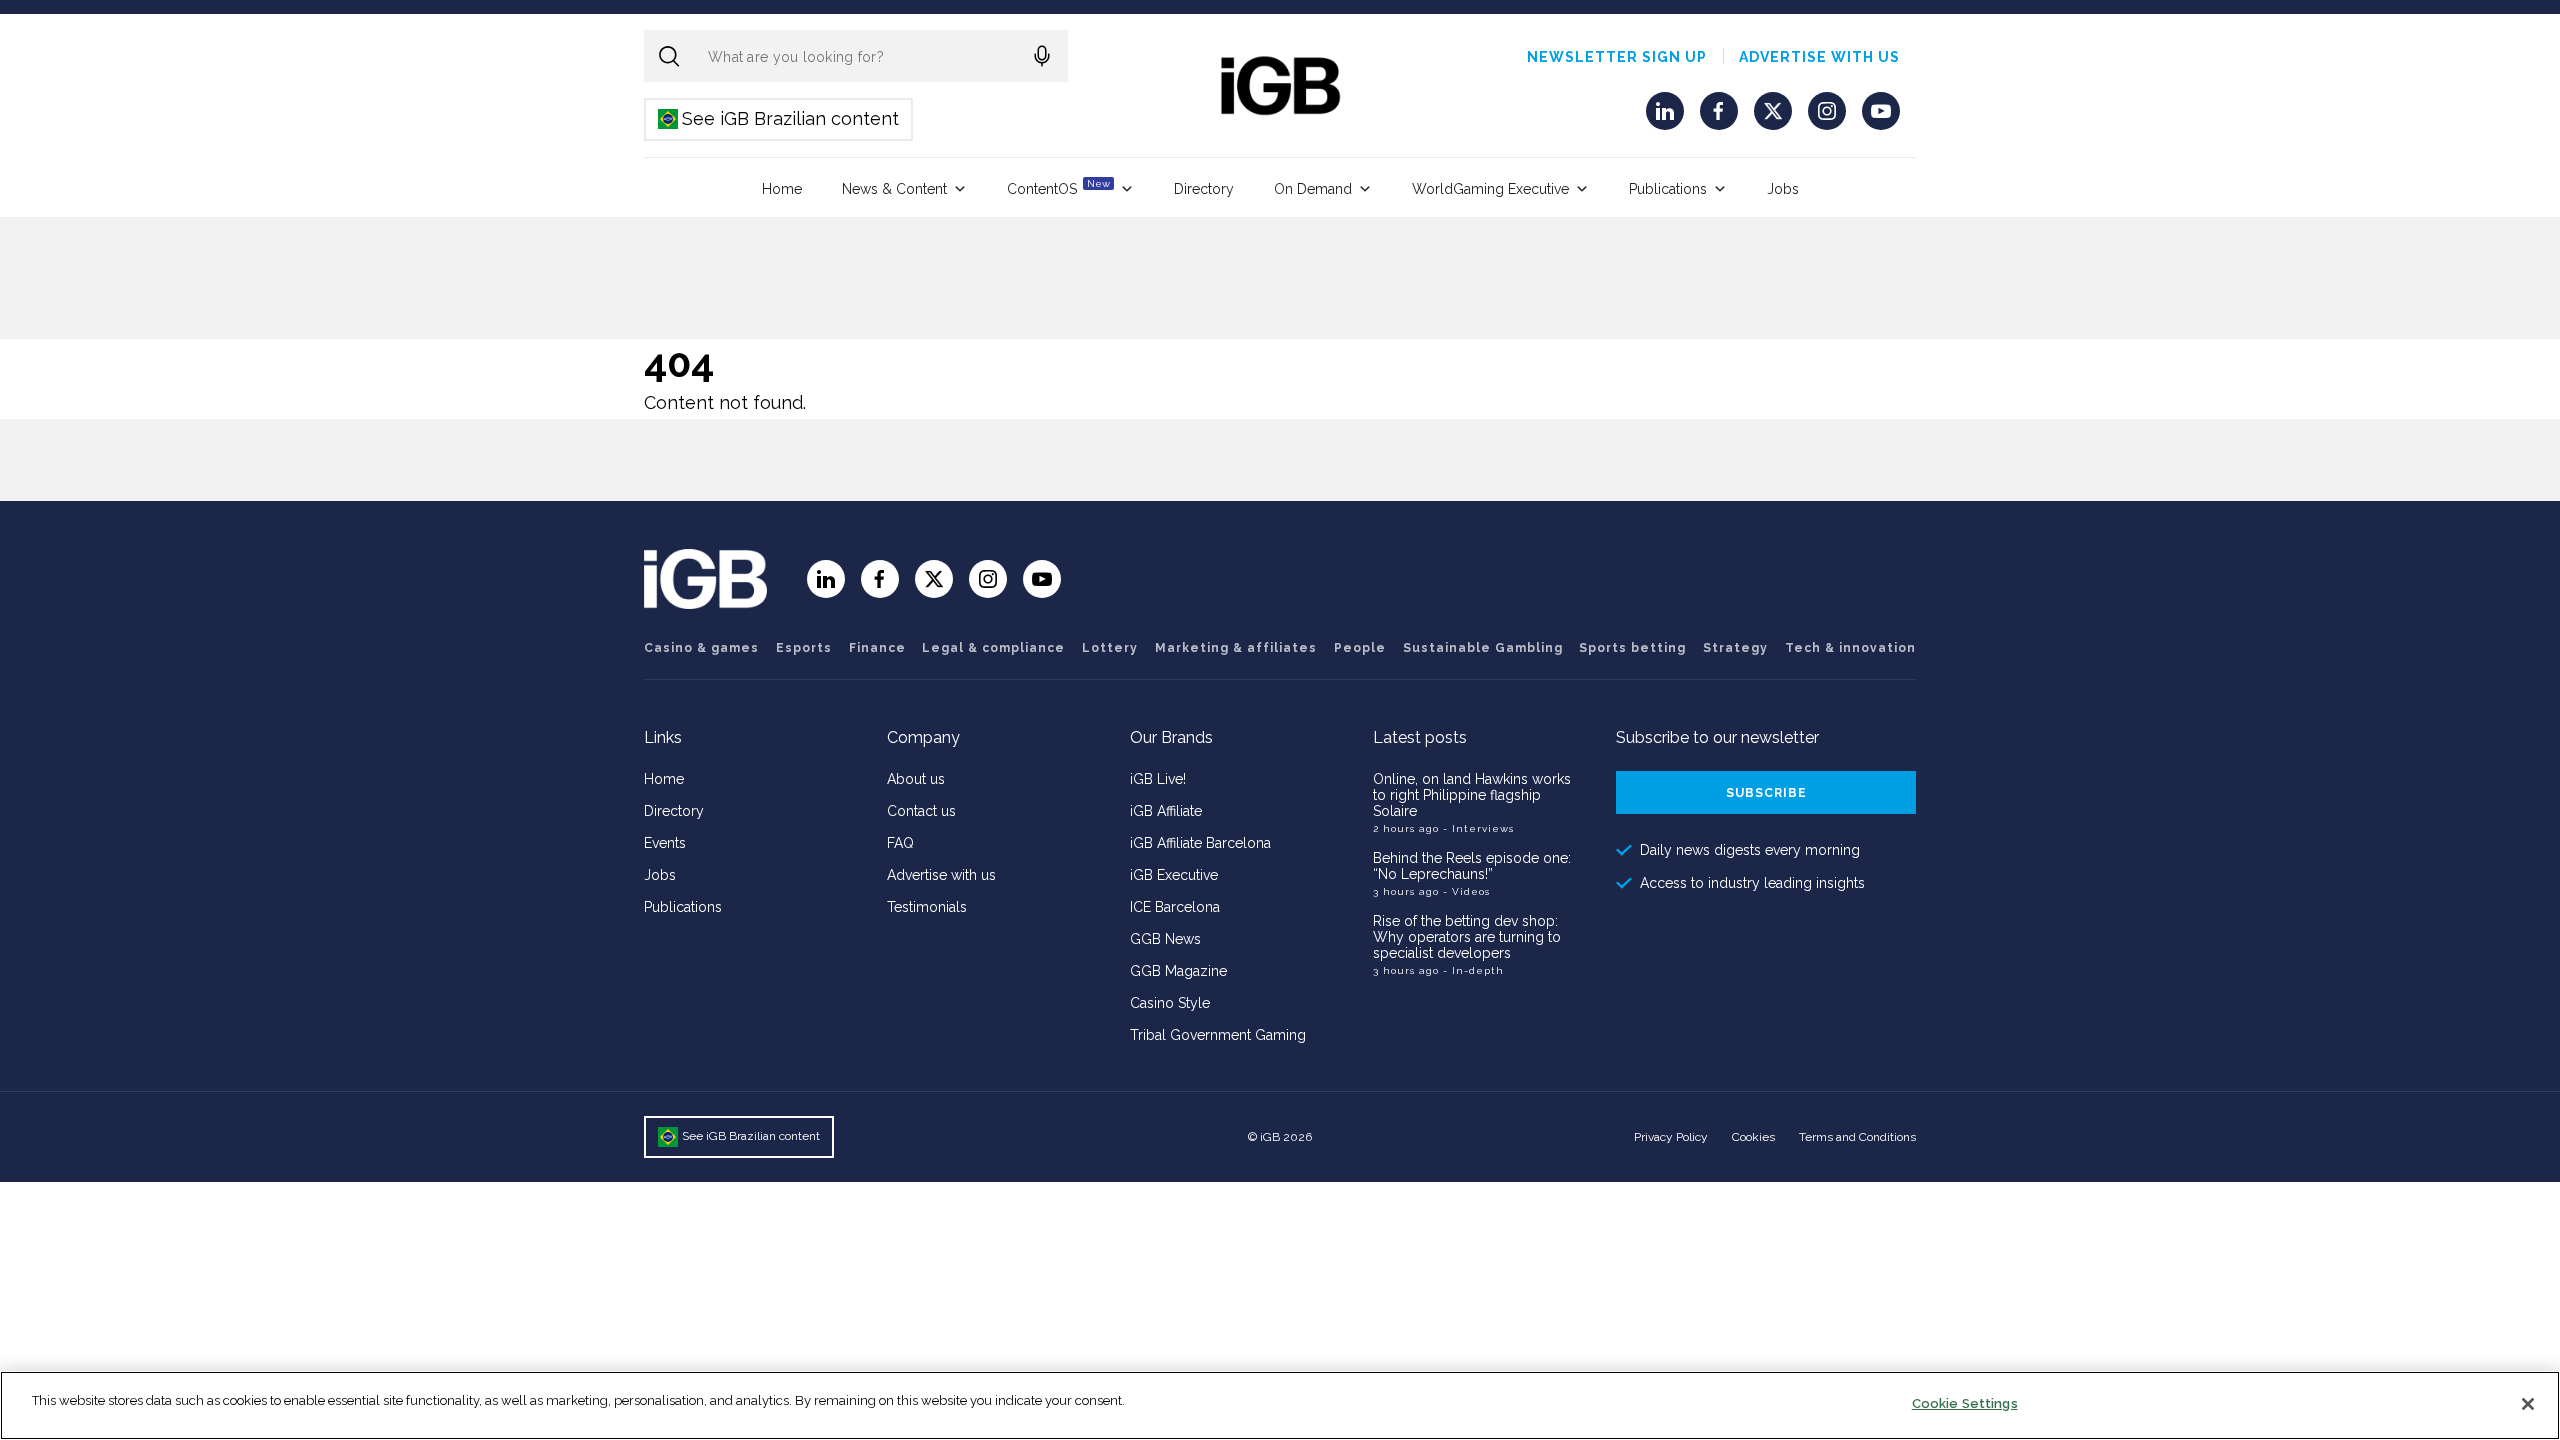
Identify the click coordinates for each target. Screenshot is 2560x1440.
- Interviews (1478, 828)
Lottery (1110, 648)
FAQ (900, 843)
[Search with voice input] (1042, 56)
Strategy (1735, 648)
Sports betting (1632, 648)
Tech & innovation (1850, 648)
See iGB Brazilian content (779, 118)
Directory (1204, 189)
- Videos (1466, 891)
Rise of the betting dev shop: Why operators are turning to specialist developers (1467, 937)
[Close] (2528, 1404)
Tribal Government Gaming (1218, 1035)
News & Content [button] (894, 189)
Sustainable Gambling (1483, 648)
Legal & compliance (993, 648)
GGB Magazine (1178, 971)
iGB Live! (1158, 779)
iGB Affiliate (1166, 811)
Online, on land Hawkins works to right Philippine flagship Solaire (1472, 795)
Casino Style (1170, 1003)
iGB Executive (1174, 875)
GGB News (1165, 939)
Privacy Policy (1671, 1137)
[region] (1280, 1405)
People (1360, 648)
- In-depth (1473, 970)
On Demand (1313, 189)
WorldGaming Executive (1490, 189)
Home (782, 189)
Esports (804, 648)
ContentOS (1058, 187)
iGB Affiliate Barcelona (1200, 843)
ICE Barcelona (1175, 907)
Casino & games (701, 648)
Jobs (1783, 189)
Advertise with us (1819, 57)
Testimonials (927, 907)
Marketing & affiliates (1236, 648)
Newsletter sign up (1617, 57)
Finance (877, 648)
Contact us (921, 811)
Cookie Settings (1965, 1403)
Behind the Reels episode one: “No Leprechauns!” (1472, 866)
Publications (1668, 189)
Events (665, 843)
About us (916, 779)
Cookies (1753, 1137)
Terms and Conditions (1857, 1137)
